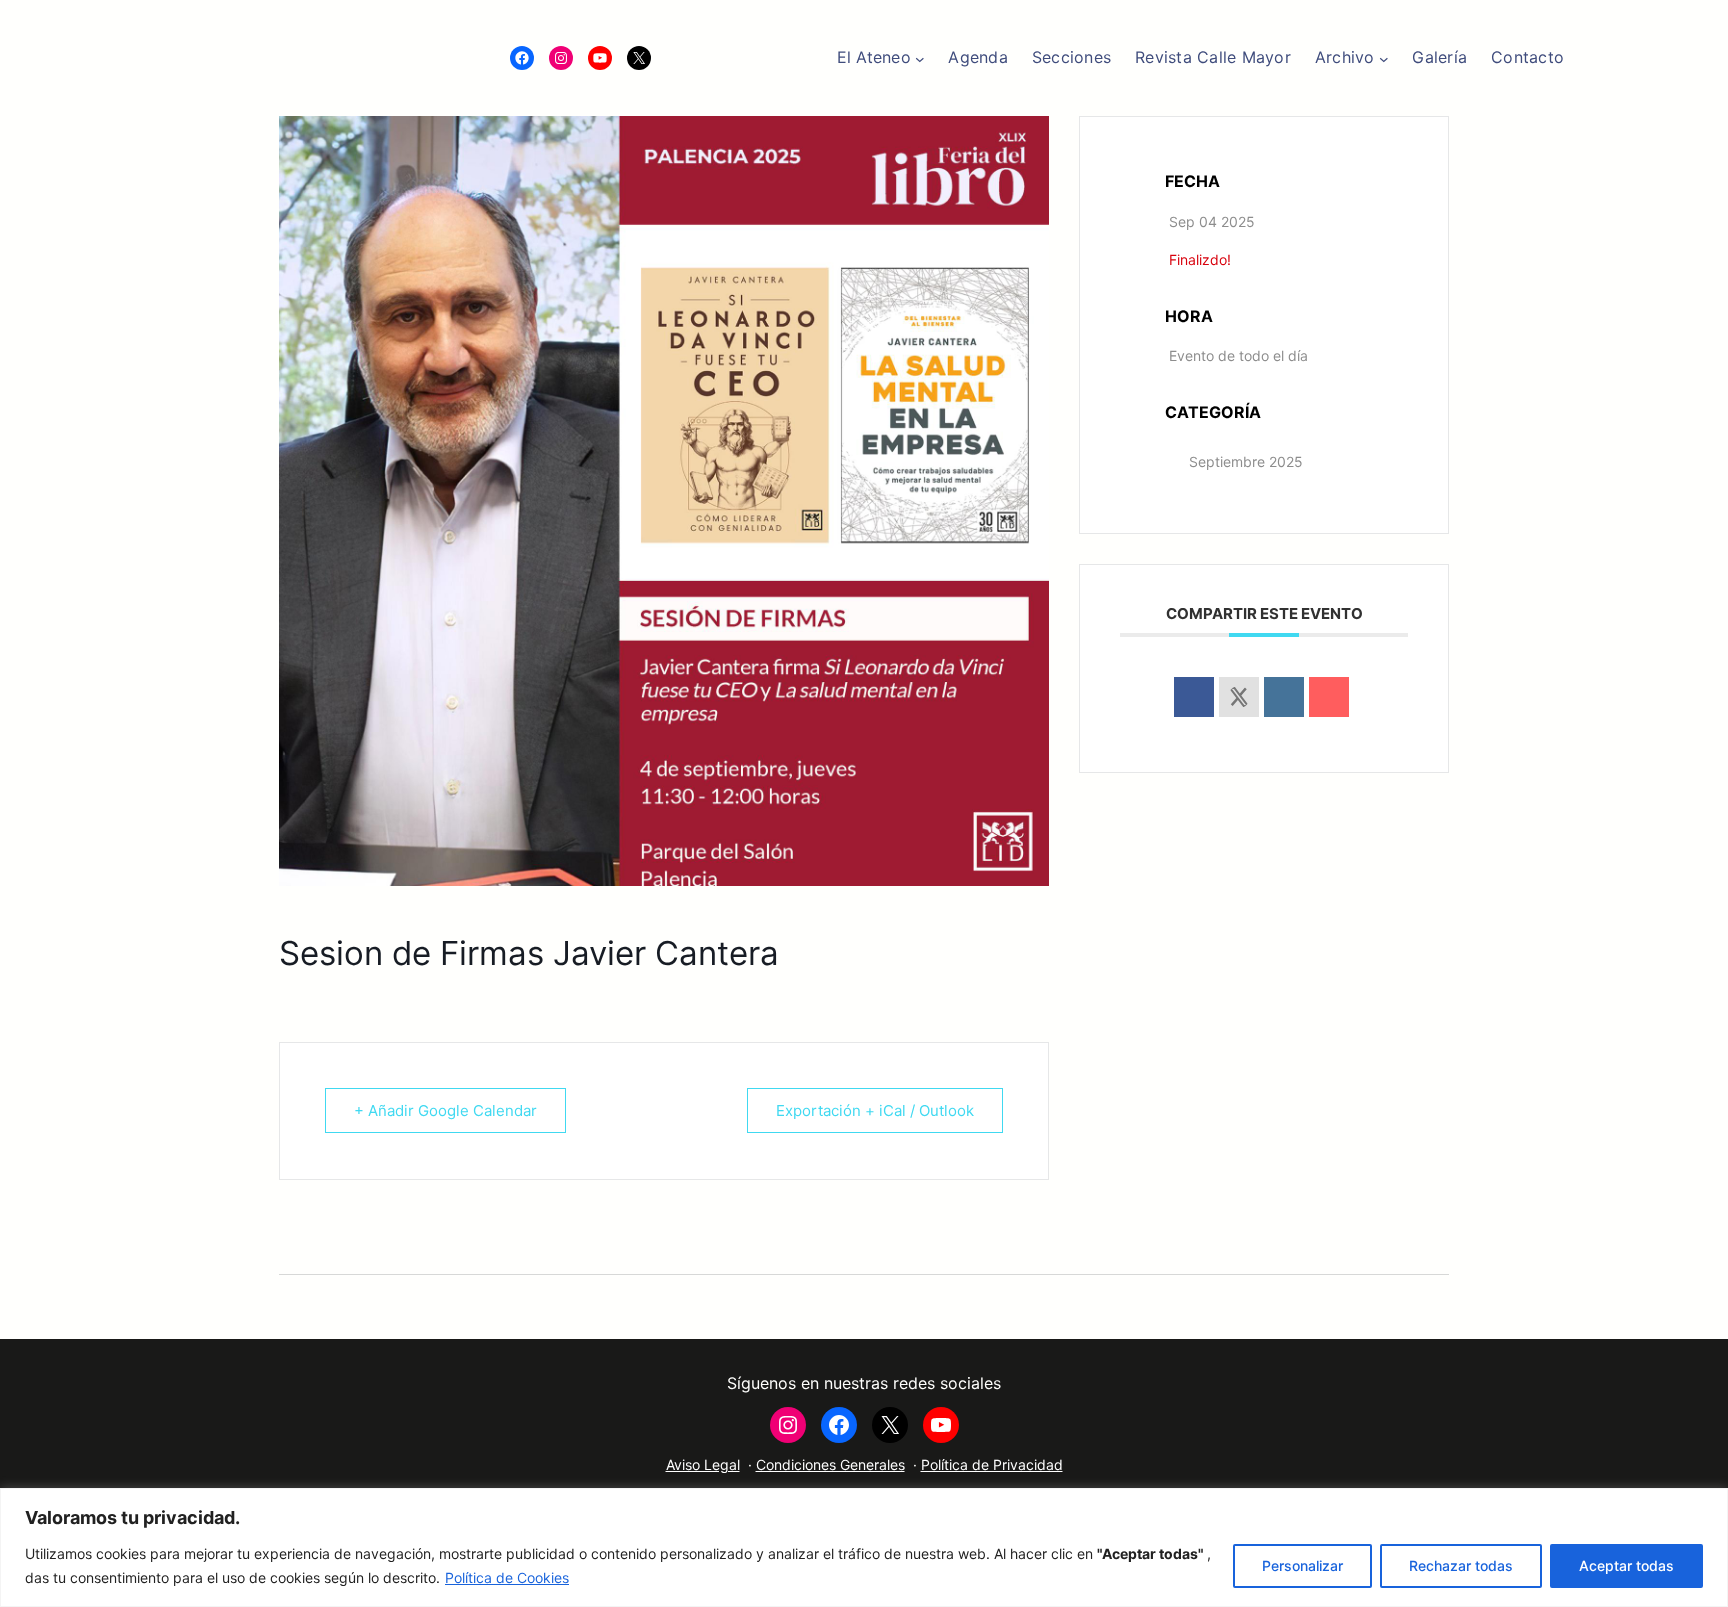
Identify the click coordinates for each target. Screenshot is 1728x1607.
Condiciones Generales (830, 1464)
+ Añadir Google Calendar (445, 1110)
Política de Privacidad (992, 1464)
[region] (864, 1547)
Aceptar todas (1626, 1565)
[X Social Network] (1239, 697)
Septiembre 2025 (1246, 461)
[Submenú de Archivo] (1384, 58)
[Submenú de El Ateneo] (920, 58)
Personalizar (1302, 1565)
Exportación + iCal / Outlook (875, 1110)
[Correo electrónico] (1329, 697)
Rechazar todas (1461, 1565)
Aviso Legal (703, 1464)
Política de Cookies (507, 1577)
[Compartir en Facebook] (1194, 697)
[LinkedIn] (1284, 697)
